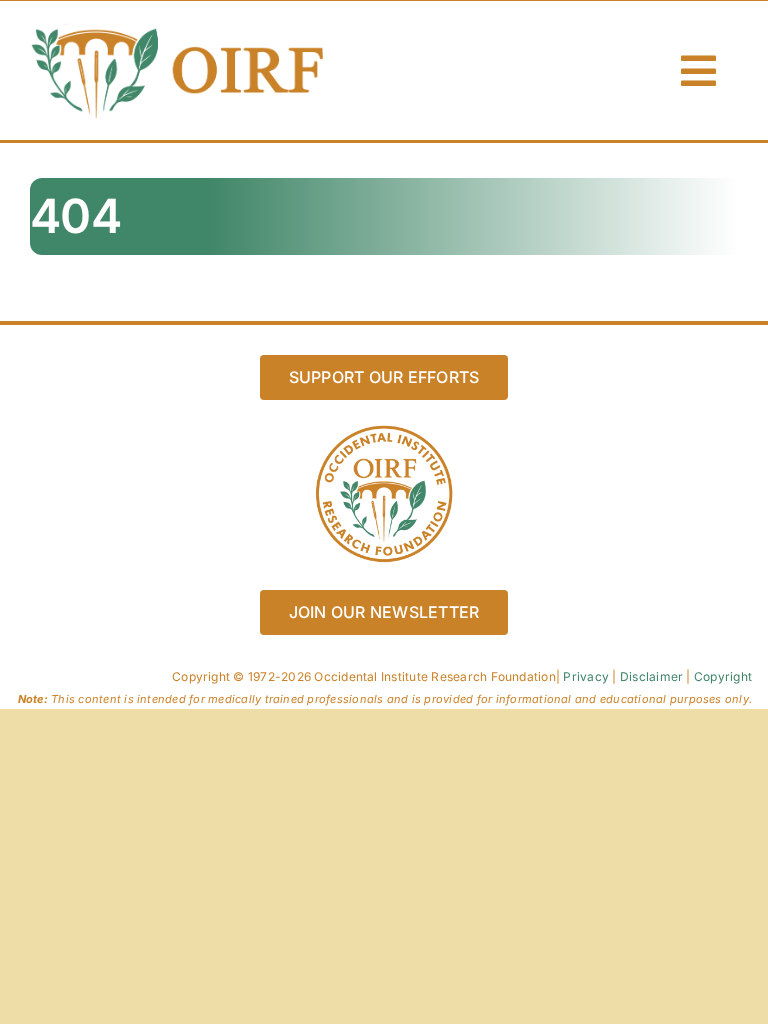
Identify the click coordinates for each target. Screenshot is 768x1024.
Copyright (723, 676)
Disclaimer (651, 676)
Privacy (586, 676)
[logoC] (180, 29)
